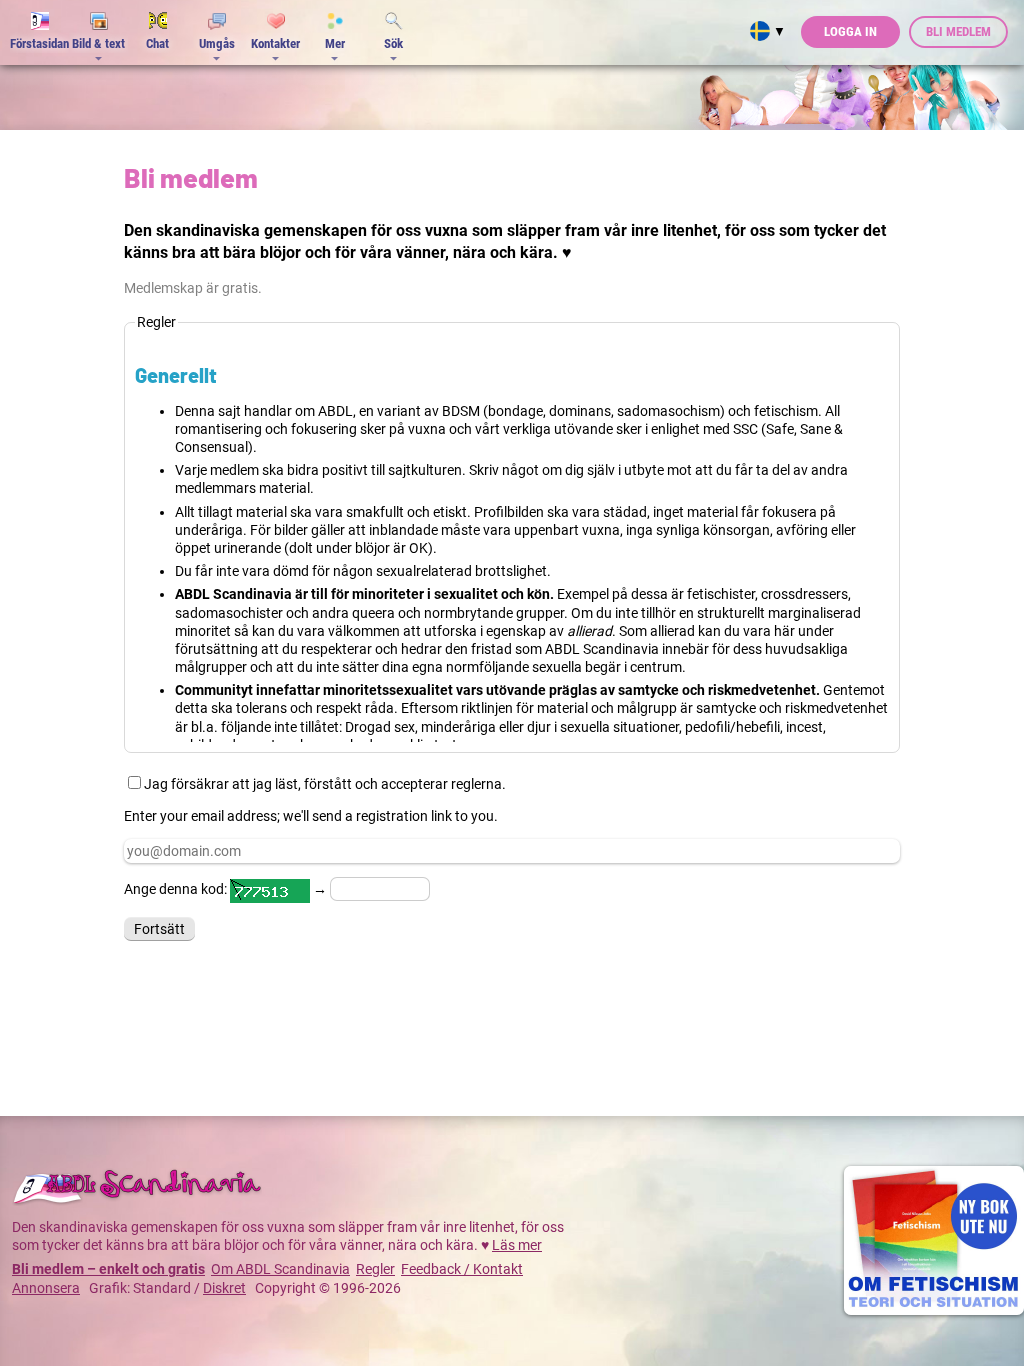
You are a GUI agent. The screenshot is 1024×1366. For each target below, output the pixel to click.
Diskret (224, 1288)
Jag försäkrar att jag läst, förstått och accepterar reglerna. (325, 784)
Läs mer (517, 1245)
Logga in (850, 31)
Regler (375, 1269)
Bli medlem (958, 31)
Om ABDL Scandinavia (280, 1269)
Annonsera (46, 1288)
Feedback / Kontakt (462, 1269)
